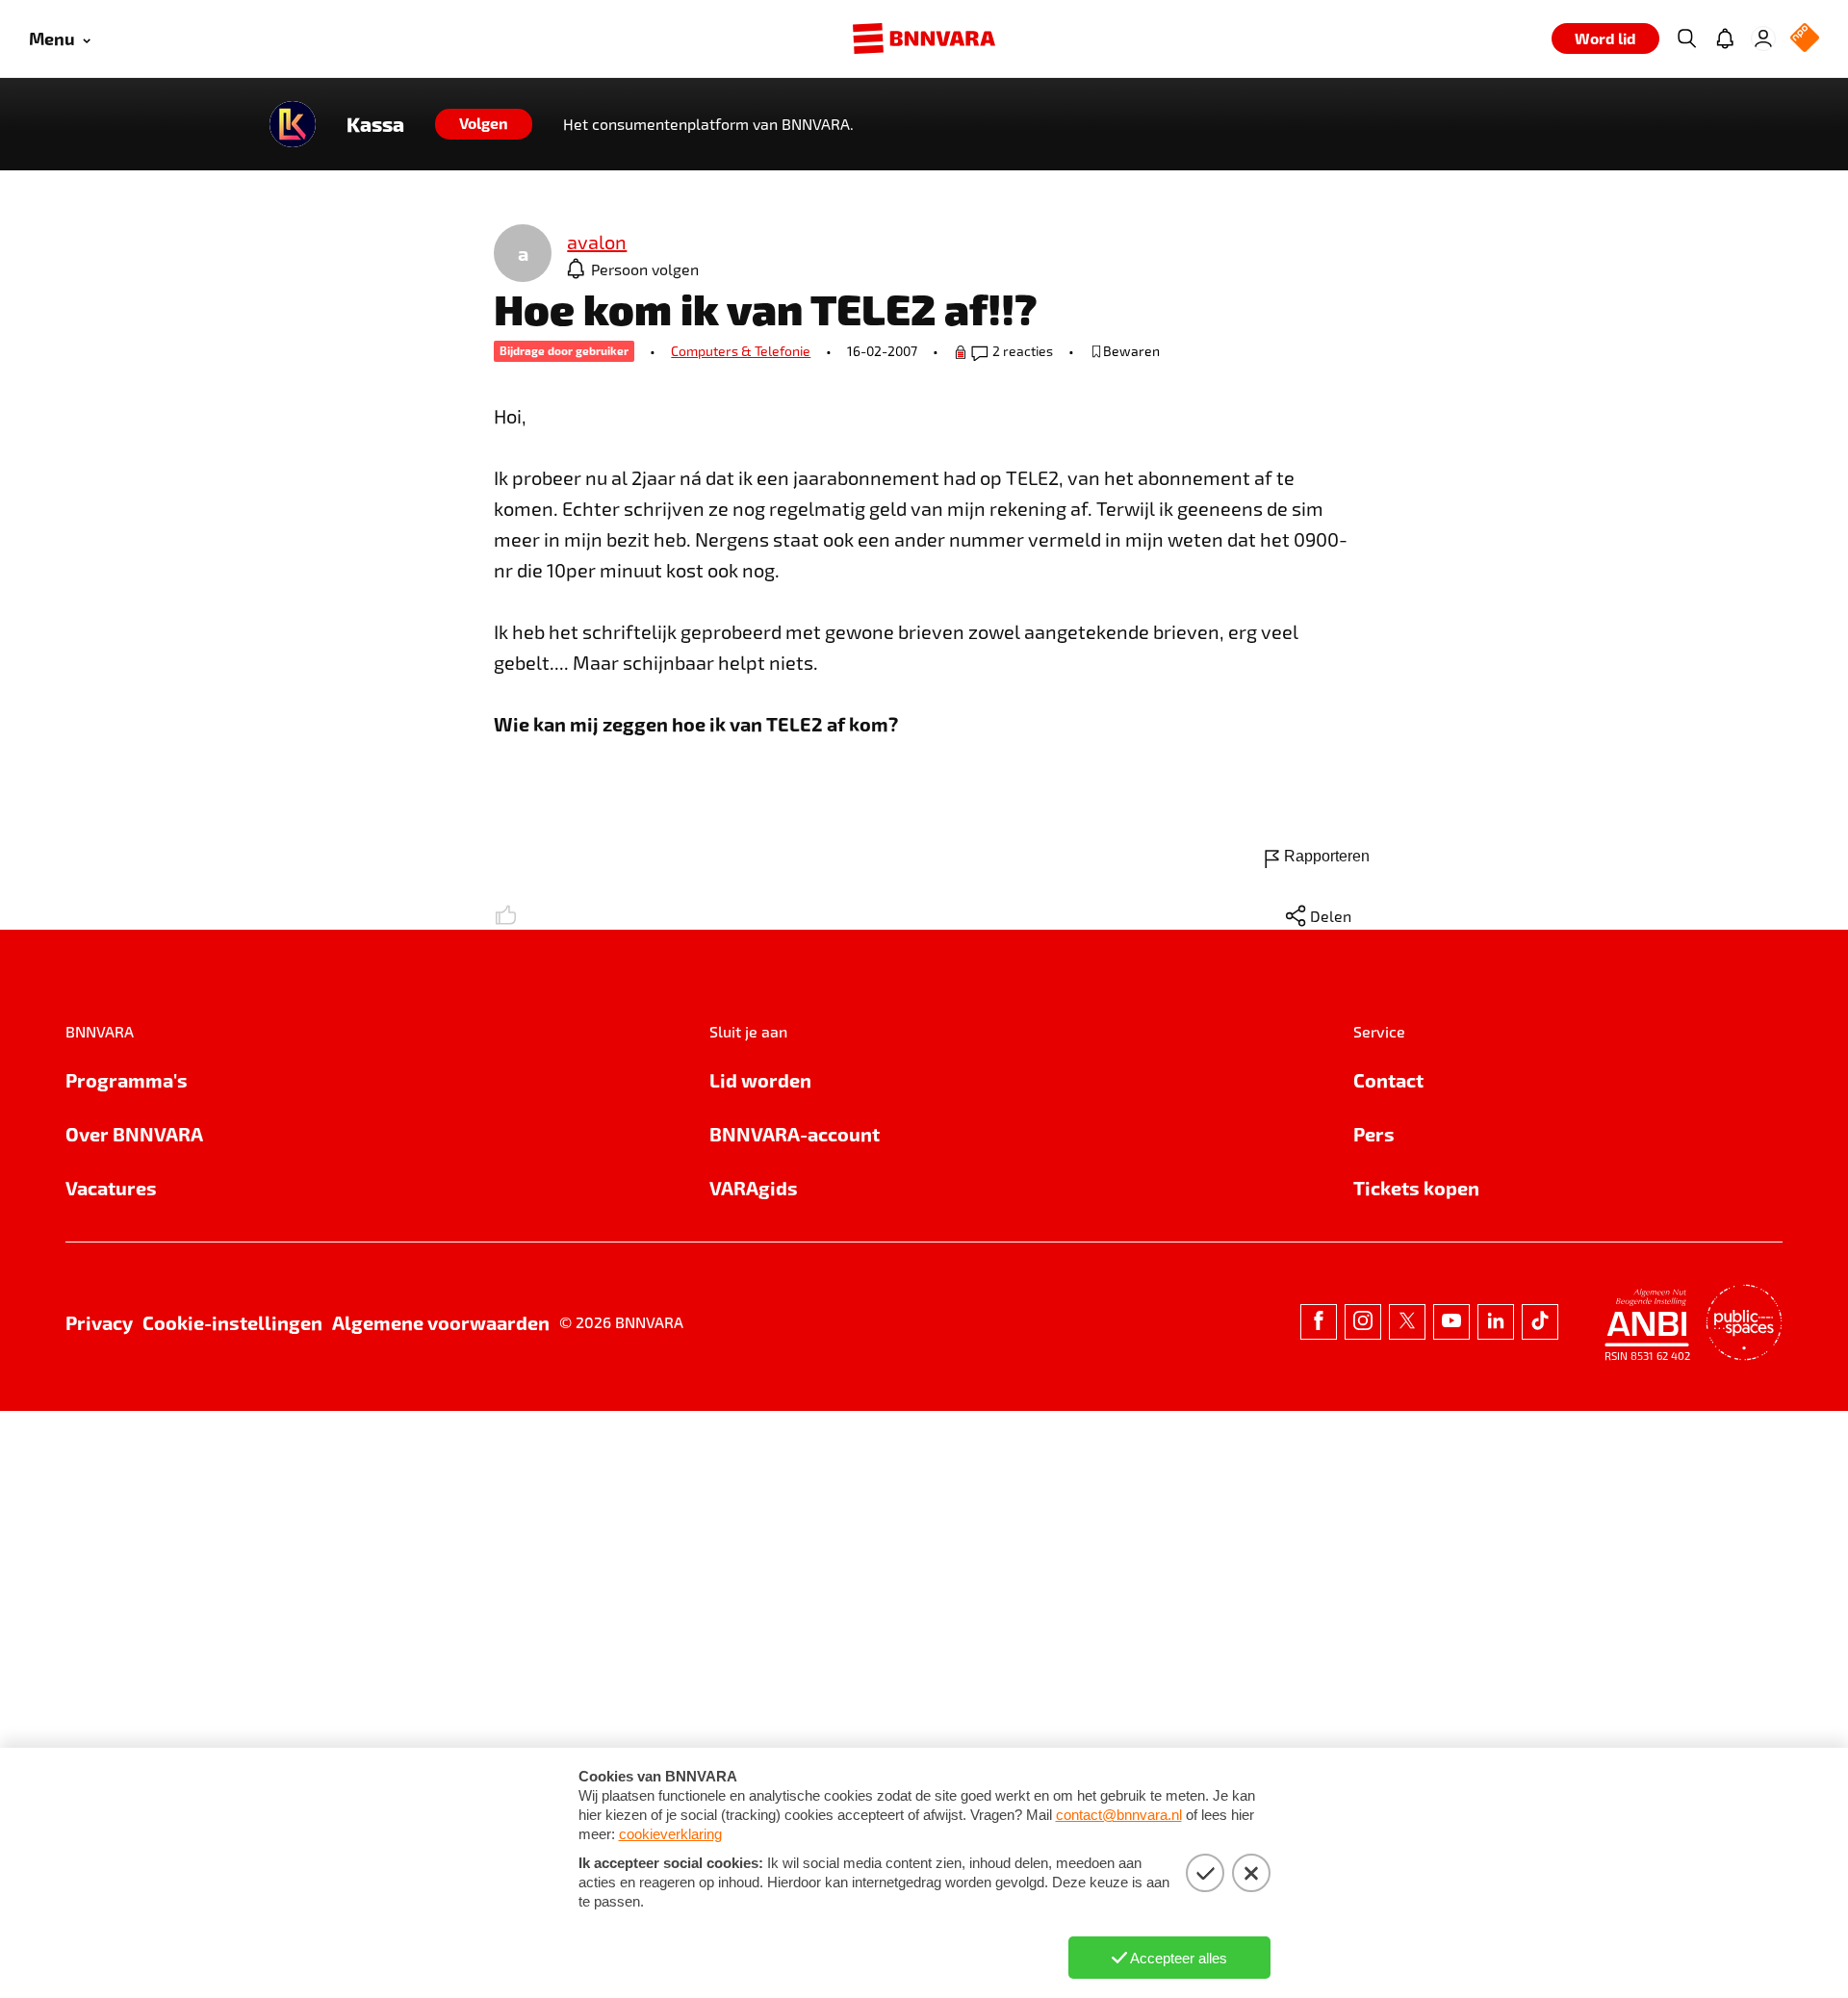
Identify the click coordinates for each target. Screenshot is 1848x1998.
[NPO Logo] (1805, 39)
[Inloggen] (1763, 38)
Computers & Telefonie (741, 351)
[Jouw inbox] (1725, 38)
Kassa (375, 124)
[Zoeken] (1686, 38)
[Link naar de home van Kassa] (293, 124)
